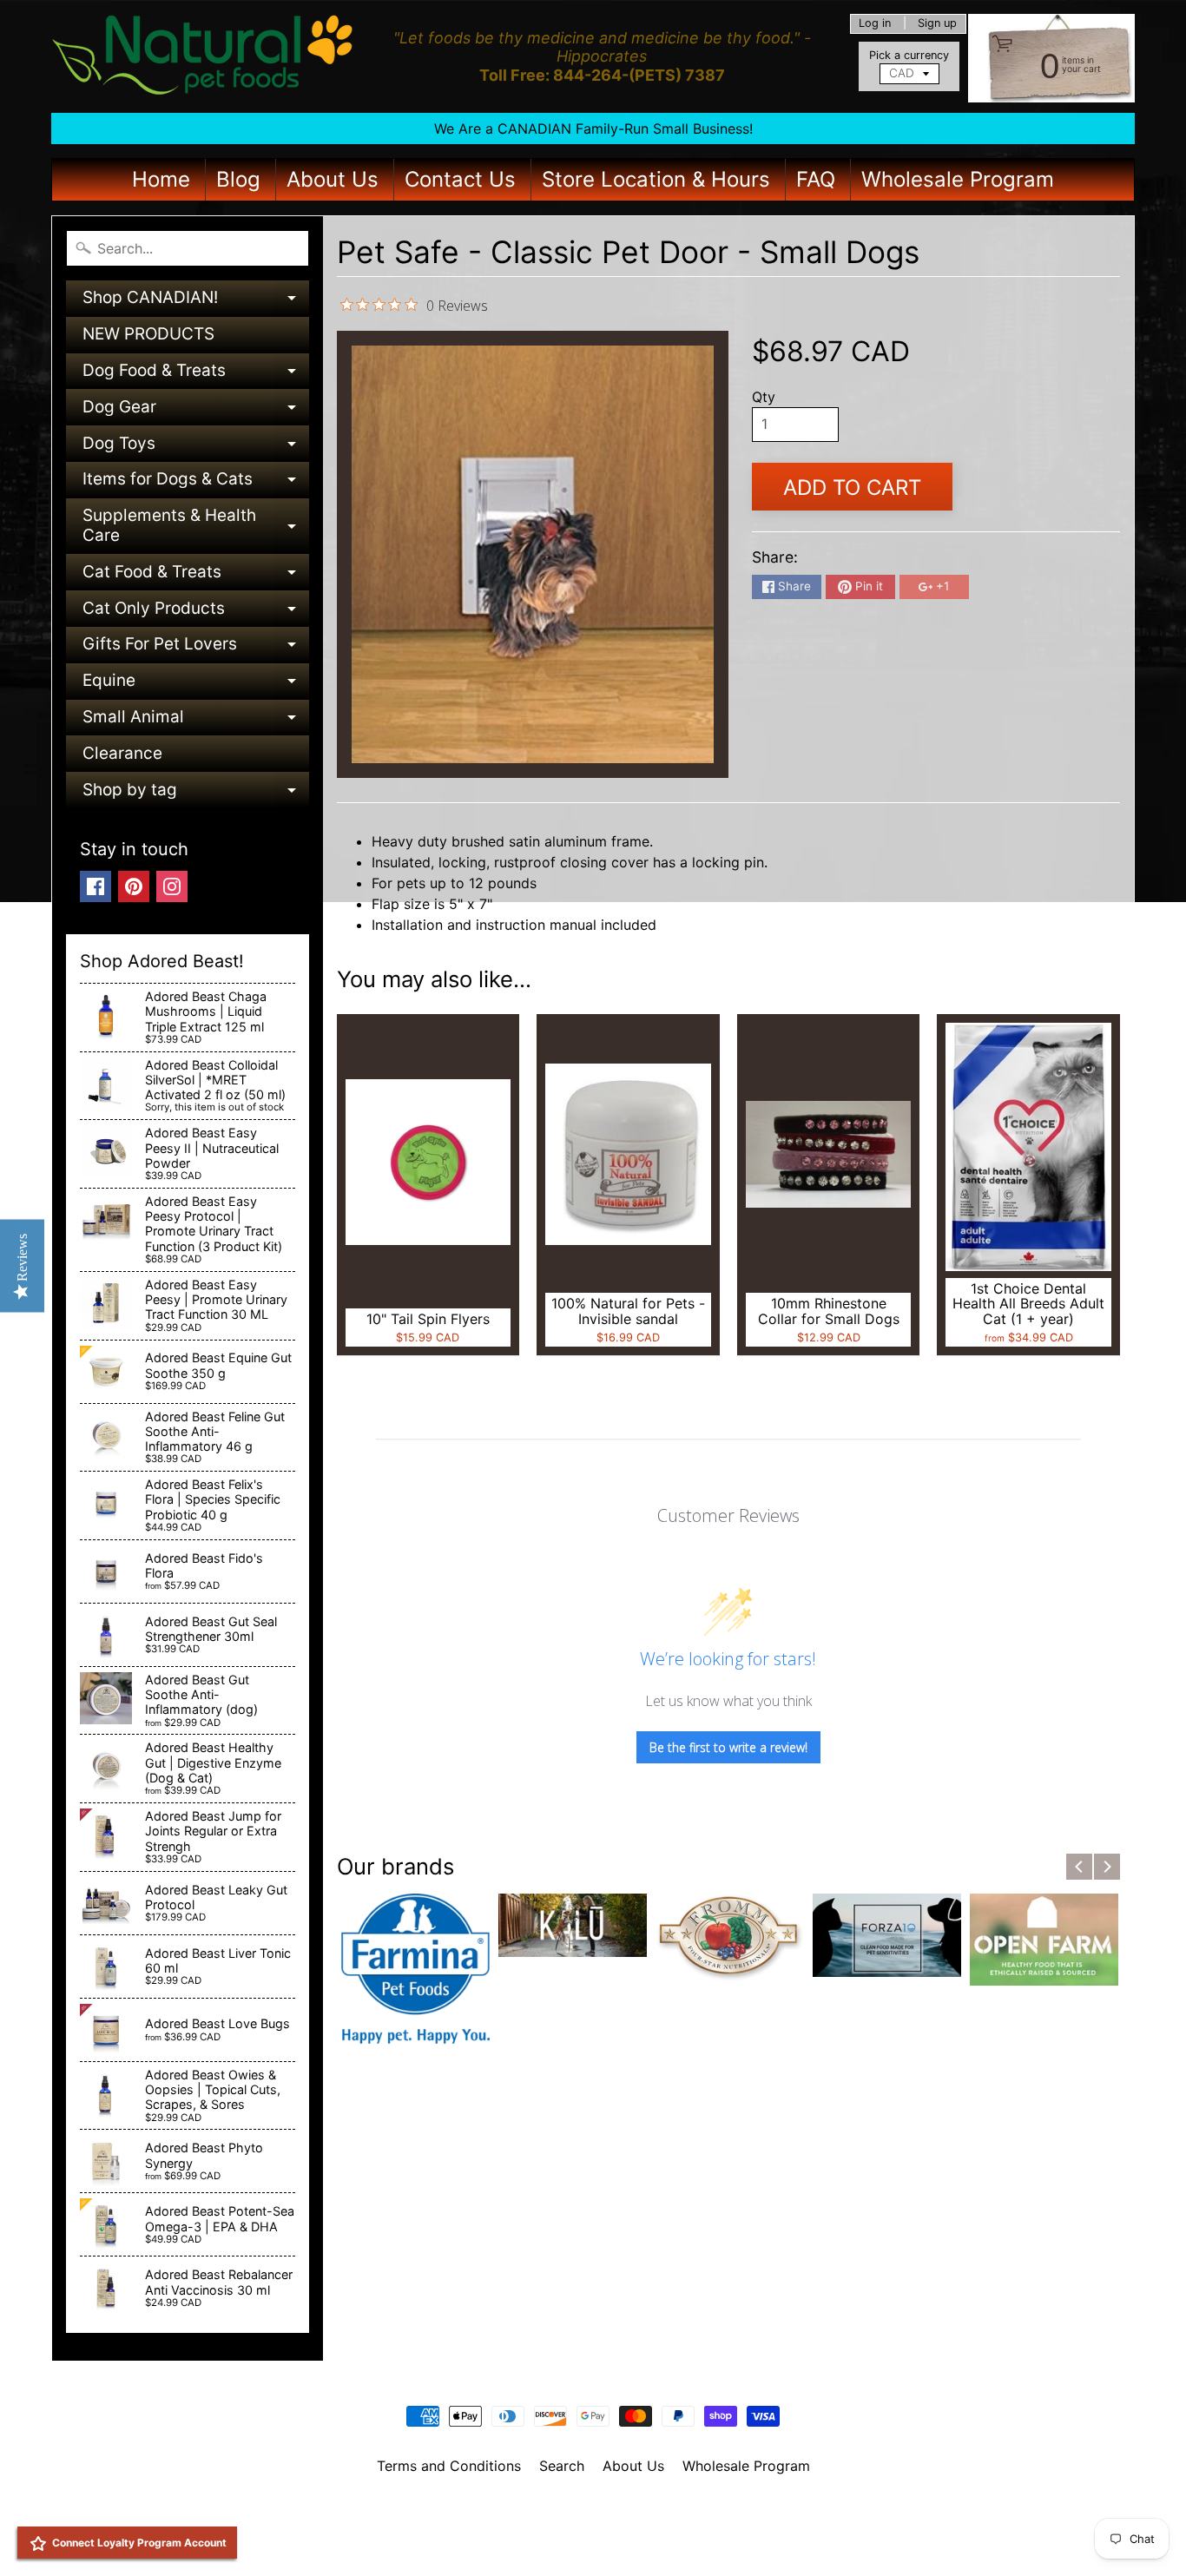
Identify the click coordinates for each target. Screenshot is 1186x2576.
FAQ (816, 179)
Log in (875, 24)
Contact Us (460, 179)
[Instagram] (172, 886)
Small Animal (196, 721)
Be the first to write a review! (728, 1747)
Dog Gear (196, 411)
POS (528, 2540)
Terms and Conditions (449, 2466)
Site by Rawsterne (593, 2526)
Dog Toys (196, 448)
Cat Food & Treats (196, 576)
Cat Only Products (196, 613)
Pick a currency (909, 55)
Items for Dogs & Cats (196, 483)
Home (161, 179)
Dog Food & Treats (196, 375)
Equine (196, 685)
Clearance (122, 753)
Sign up (937, 24)
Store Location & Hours (656, 179)
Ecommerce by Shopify (615, 2540)
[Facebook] (96, 886)
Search (562, 2466)
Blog (238, 179)
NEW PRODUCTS (148, 334)
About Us (333, 179)
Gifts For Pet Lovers (196, 648)
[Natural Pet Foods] (203, 56)
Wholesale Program (958, 179)
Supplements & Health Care (196, 527)
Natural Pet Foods (587, 2511)
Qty (764, 397)
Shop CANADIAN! (196, 302)
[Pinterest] (134, 886)
